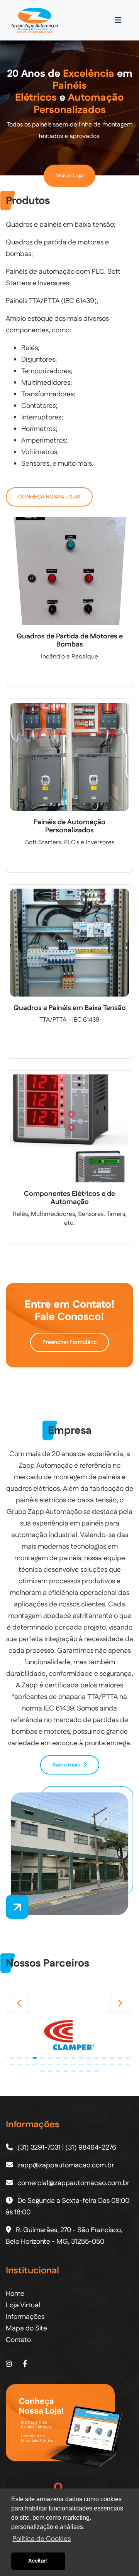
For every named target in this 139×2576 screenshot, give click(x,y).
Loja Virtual (23, 2305)
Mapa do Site (26, 2329)
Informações (25, 2317)
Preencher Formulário (69, 1342)
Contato (18, 2340)
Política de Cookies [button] (42, 2539)
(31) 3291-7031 (40, 2148)
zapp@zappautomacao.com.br (66, 2165)
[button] (19, 2004)
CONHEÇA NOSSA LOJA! (49, 497)
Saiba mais (68, 1765)
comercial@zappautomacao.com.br (73, 2183)
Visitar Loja (69, 176)
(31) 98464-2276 (91, 2148)
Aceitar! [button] (38, 2561)
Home (15, 2294)
